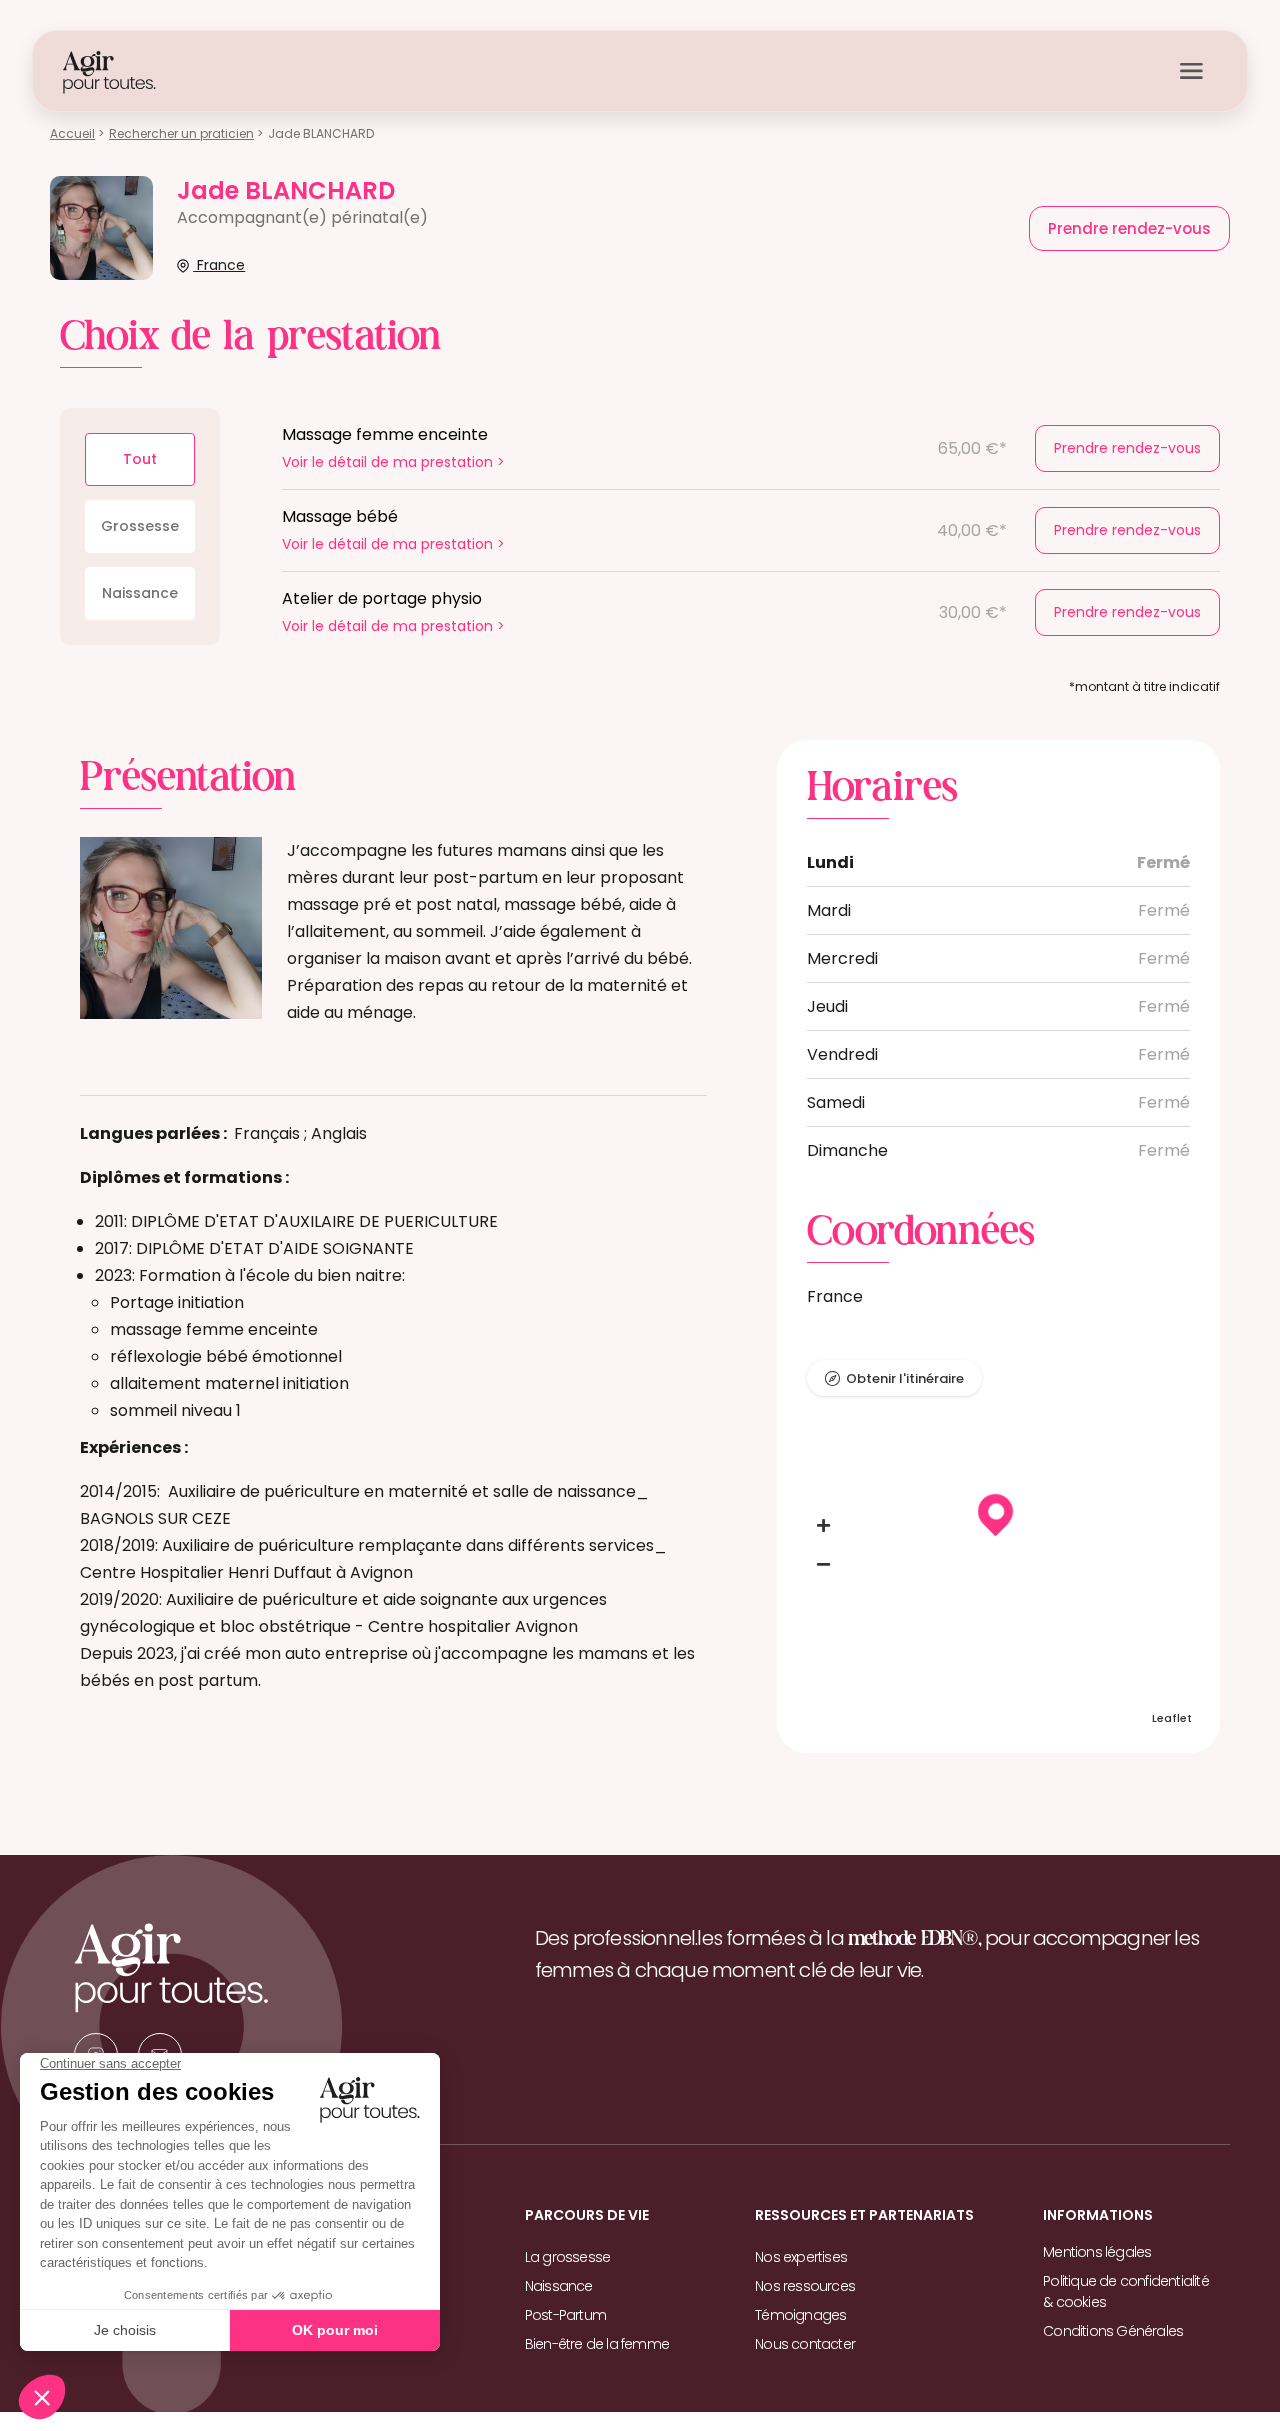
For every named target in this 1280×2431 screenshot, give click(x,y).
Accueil (72, 133)
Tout (140, 459)
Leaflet (1172, 1718)
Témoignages (800, 2315)
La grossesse (567, 2257)
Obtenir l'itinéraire (905, 1378)
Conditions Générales (1113, 2331)
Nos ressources (805, 2286)
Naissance (140, 593)
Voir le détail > (393, 462)
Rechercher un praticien (181, 133)
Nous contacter (805, 2344)
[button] (824, 1526)
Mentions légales (1097, 2252)
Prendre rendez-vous (1127, 448)
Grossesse (140, 526)
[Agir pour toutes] (109, 71)
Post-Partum (565, 2315)
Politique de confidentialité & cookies (1126, 2291)
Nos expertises (801, 2257)
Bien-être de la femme (597, 2344)
